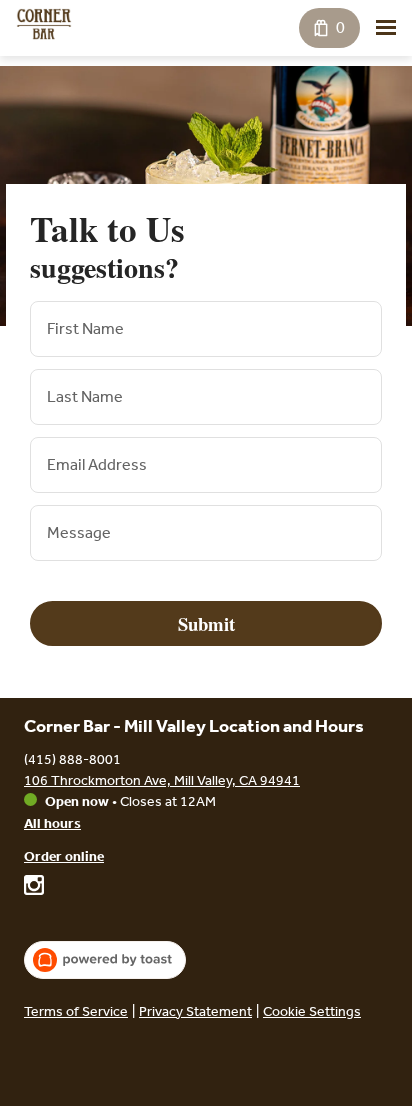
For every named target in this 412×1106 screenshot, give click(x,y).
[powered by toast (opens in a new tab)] (105, 960)
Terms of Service (76, 1011)
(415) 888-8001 (72, 759)
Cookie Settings (312, 1011)
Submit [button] (206, 623)
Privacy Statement (195, 1011)
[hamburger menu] (386, 28)
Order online (64, 856)
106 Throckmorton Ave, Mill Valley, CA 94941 (162, 780)
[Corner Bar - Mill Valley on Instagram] (34, 888)
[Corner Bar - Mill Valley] (44, 24)
